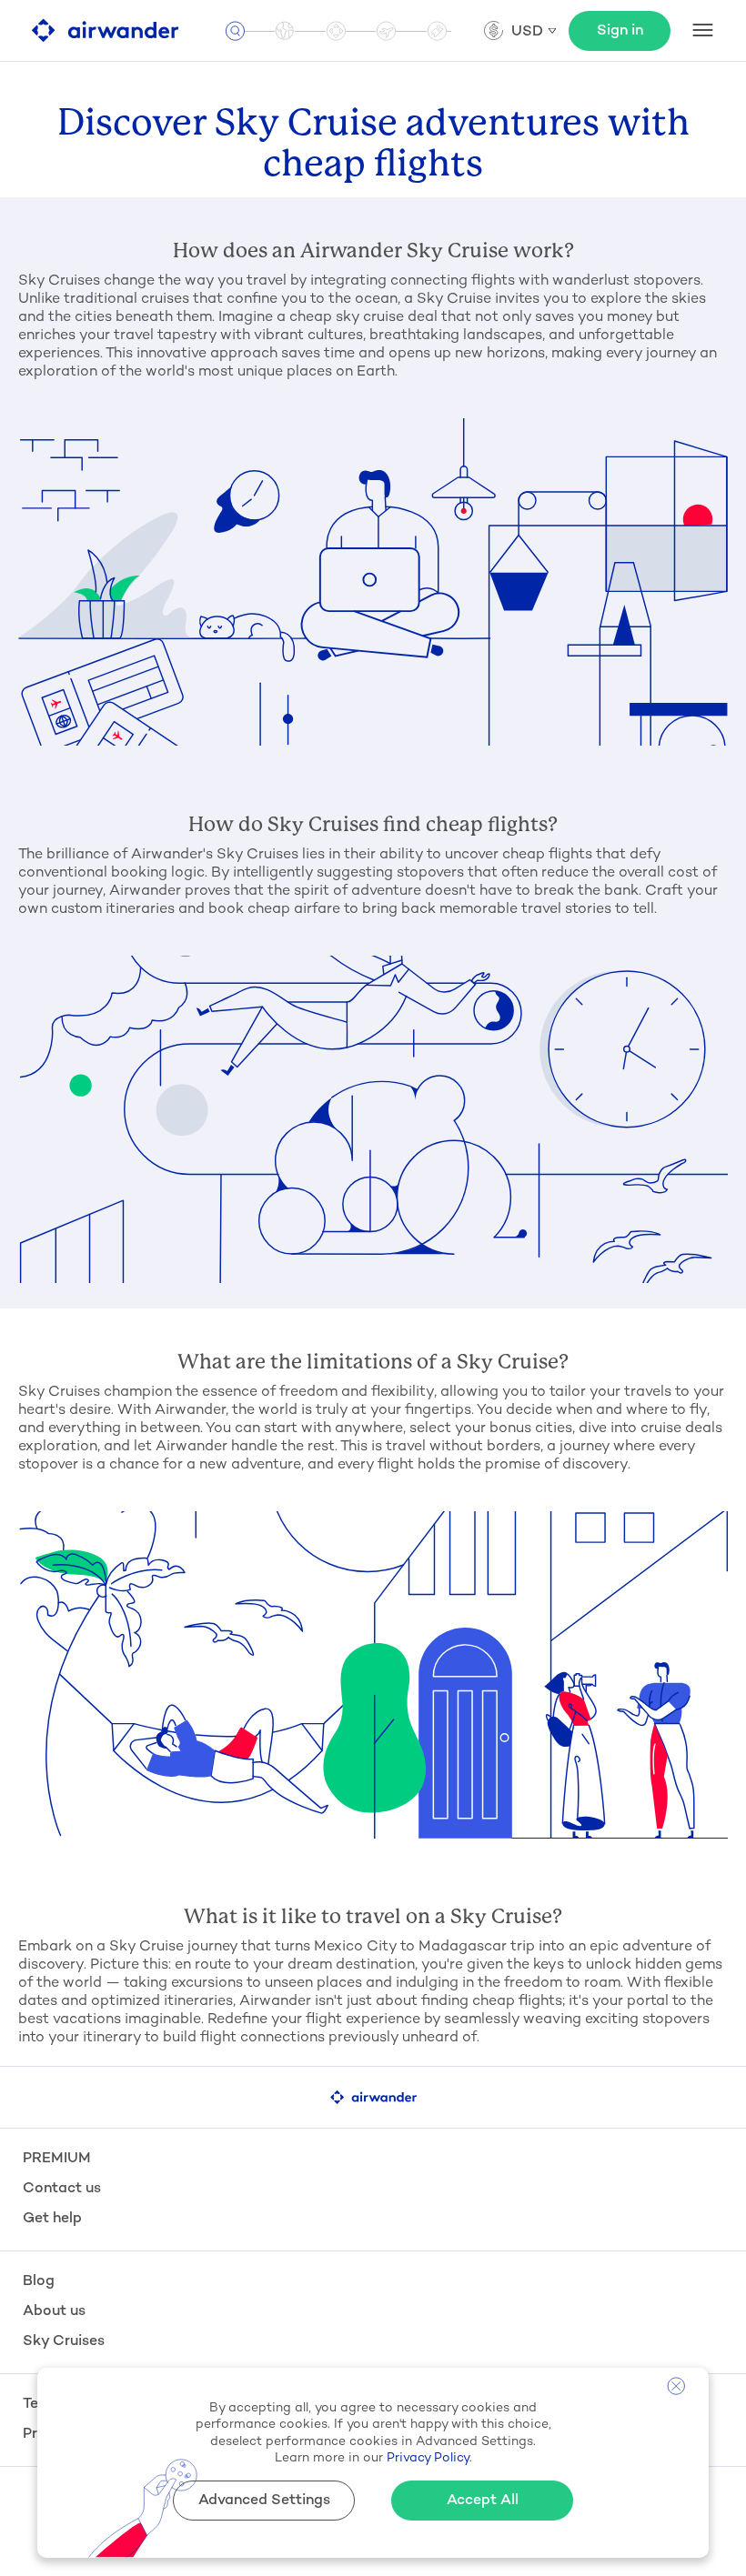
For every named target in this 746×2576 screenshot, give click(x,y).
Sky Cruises (64, 2342)
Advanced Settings (264, 2501)
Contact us (62, 2189)
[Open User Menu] (702, 31)
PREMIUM (57, 2159)
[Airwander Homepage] (105, 30)
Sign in (620, 31)
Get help (52, 2219)
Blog (39, 2282)
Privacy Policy (428, 2458)
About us (54, 2312)
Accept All (483, 2501)
